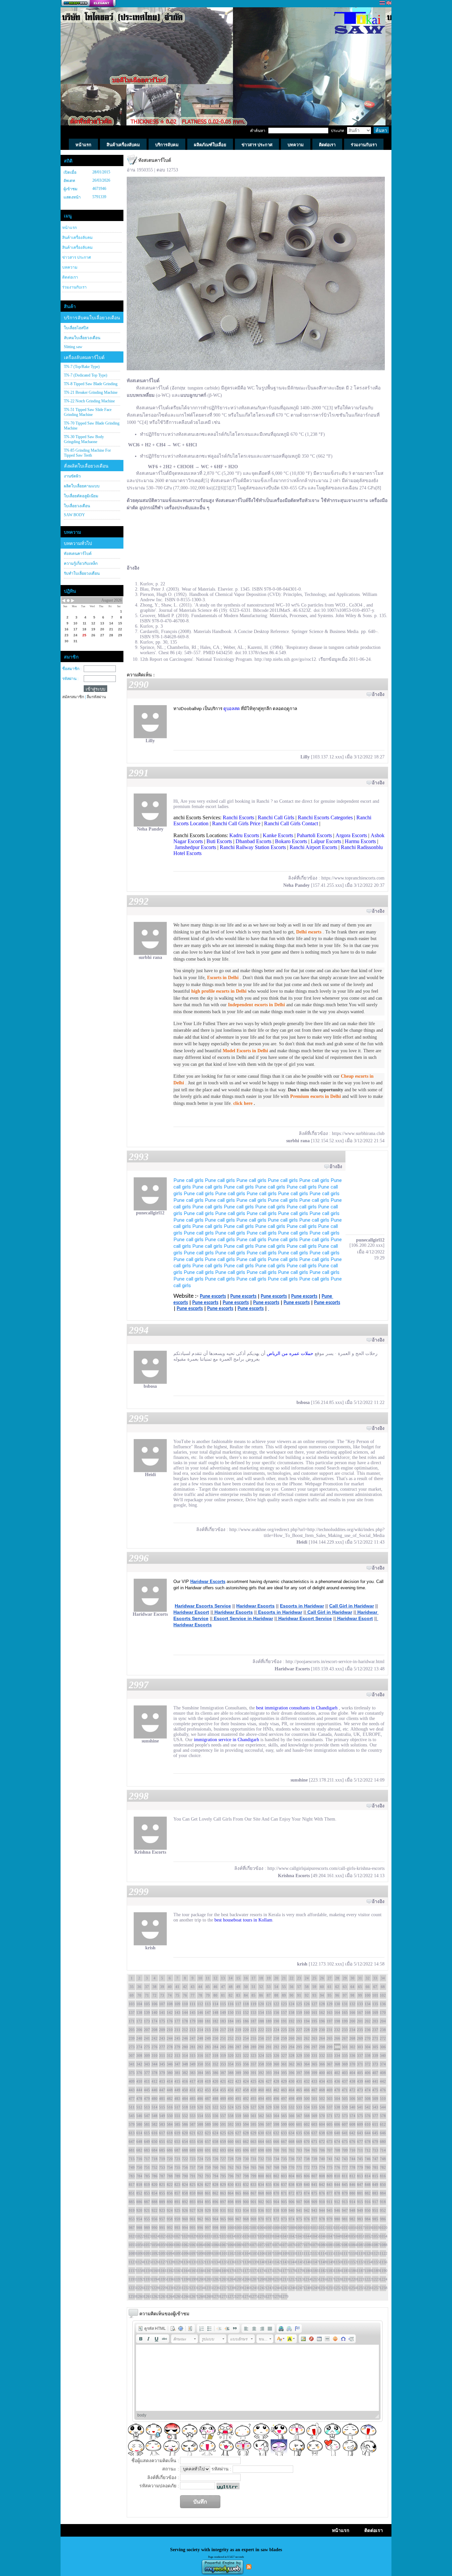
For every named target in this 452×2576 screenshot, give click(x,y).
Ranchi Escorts (238, 817)
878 (337, 2193)
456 (231, 2090)
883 (375, 2193)
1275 (253, 2296)
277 (162, 2047)
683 (147, 2150)
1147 (314, 2262)
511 (132, 2107)
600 (292, 2124)
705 (314, 2150)
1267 (193, 2296)
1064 (200, 2245)
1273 (238, 2296)
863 (223, 2193)
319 (223, 2056)
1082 (337, 2245)
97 (345, 1995)
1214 (307, 2279)
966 (231, 2219)
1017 (360, 2228)
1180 (307, 2271)
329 (299, 2056)
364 (307, 2064)
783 (132, 2176)
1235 (208, 2288)
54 (276, 1987)
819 (147, 2185)
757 (193, 2167)
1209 (269, 2279)
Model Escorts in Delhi (245, 1051)
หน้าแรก (69, 228)
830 (231, 2185)
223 (269, 2030)
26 (322, 1978)
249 (208, 2038)
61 (330, 1987)
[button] (152, 2328)
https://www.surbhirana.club (358, 1133)
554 (200, 2116)
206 (139, 2030)
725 (208, 2159)
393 (269, 2073)
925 (177, 2210)
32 (368, 1978)
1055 (132, 2245)
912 (337, 2202)
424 (246, 2081)
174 (155, 2021)
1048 (337, 2236)
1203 (223, 2279)
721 (177, 2159)
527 (253, 2107)
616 (155, 2133)
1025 (162, 2236)
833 (253, 2185)
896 (215, 2202)
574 (352, 2116)
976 (307, 2219)
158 (292, 2012)
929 (208, 2210)
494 (261, 2099)
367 (330, 2064)
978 (322, 2219)
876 (322, 2193)
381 (177, 2073)
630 (261, 2133)
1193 (147, 2279)
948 (352, 2210)
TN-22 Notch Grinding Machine (89, 401)
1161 (162, 2271)
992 (170, 2228)
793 (208, 2176)
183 (223, 2021)
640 (337, 2133)
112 (200, 2004)
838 (292, 2185)
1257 (375, 2288)
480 (155, 2099)
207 (147, 2030)
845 (345, 2185)
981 (345, 2219)
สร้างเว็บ (88, 4)
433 (314, 2081)
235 (360, 2030)
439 (360, 2081)
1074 (276, 2245)
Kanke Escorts (278, 835)
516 (170, 2107)
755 (177, 2167)
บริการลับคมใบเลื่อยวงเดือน (92, 318)
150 (231, 2012)
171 (132, 2021)
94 (322, 1995)
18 (261, 1978)
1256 (368, 2288)
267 (345, 2038)
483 (177, 2099)
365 (314, 2064)
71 (147, 1995)
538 (337, 2107)
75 (177, 1995)
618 (170, 2133)
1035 (238, 2236)
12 (215, 1978)
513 (147, 2107)
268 (352, 2038)
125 (299, 2004)
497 (284, 2099)
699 (269, 2150)
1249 (314, 2288)
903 (269, 2202)
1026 (170, 2236)
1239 (238, 2288)
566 (292, 2116)
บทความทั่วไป (78, 543)
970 (261, 2219)
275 (147, 2047)
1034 (231, 2236)
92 (307, 1995)
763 (238, 2167)
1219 (345, 2279)
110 (185, 2004)
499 (299, 2099)
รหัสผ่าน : (70, 679)
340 (383, 2056)
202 (368, 2021)
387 (223, 2073)
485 (193, 2099)
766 (261, 2167)
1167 (208, 2271)
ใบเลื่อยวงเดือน (77, 506)
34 (383, 1978)
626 (231, 2133)
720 (170, 2159)
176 (170, 2021)
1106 (261, 2253)
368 (337, 2064)
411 (147, 2081)
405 (360, 2073)
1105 (253, 2253)
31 (360, 1978)
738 (307, 2159)
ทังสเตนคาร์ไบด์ (78, 554)
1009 (299, 2228)
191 (284, 2021)
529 (269, 2107)
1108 (276, 2253)
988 (139, 2228)
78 (200, 1995)
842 (322, 2185)
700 (276, 2150)
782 (383, 2167)
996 (200, 2228)
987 (132, 2228)
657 (208, 2142)
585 (177, 2124)
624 (215, 2133)
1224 (383, 2279)
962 (200, 2219)
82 (231, 1995)
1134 (215, 2262)
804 (292, 2176)
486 (200, 2099)
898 (231, 2202)
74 (170, 1995)
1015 (345, 2228)
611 (375, 2124)
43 (193, 1987)
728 (231, 2159)
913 (345, 2202)
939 (284, 2210)
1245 (284, 2288)
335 (345, 2056)
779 (360, 2167)
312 (170, 2056)
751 (147, 2167)
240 (139, 2038)
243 (162, 2038)
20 (276, 1978)
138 (139, 2012)
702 (292, 2150)
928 (200, 2210)
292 (276, 2047)
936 (261, 2210)
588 (200, 2124)
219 (238, 2030)
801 (269, 2176)
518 (185, 2107)
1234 (200, 2288)
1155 (375, 2262)
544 (383, 2107)
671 (314, 2142)
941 (299, 2210)
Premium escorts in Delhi (316, 1096)
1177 (284, 2271)
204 (383, 2021)
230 (322, 2030)
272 (383, 2038)
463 (284, 2090)
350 (200, 2064)
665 (269, 2142)
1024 (155, 2236)
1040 (276, 2236)
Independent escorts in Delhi (256, 1005)
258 (276, 2038)
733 (269, 2159)
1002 (246, 2228)
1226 (139, 2288)
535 (314, 2107)
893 (193, 2202)
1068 (231, 2245)
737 (299, 2159)
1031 (208, 2236)
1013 (330, 2228)
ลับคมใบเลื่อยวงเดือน (82, 338)
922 (155, 2210)
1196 (170, 2279)
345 (162, 2064)
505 (345, 2099)
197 (330, 2021)
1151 (345, 2262)
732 (261, 2159)
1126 (155, 2262)
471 (345, 2090)
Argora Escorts (351, 835)
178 (185, 2021)
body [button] (142, 2415)
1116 (337, 2253)
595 (253, 2124)
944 (322, 2210)
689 (193, 2150)
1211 (284, 2279)
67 (375, 1987)
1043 (299, 2236)
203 (375, 2021)
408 (383, 2073)
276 (155, 2047)
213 (193, 2030)
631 (269, 2133)
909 (314, 2202)
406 (368, 2073)
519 (193, 2107)
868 (261, 2193)
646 (383, 2133)
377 (147, 2073)
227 (299, 2030)
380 (170, 2073)
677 (360, 2142)
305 (375, 2047)
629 (253, 2133)
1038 (261, 2236)
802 (276, 2176)
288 (246, 2047)
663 (253, 2142)
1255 (360, 2288)
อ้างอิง (378, 694)
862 (215, 2193)
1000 (231, 2228)
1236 (215, 2288)
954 (139, 2219)
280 (185, 2047)
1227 (147, 2288)
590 (215, 2124)
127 (314, 2004)
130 (337, 2004)
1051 (360, 2236)
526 (246, 2107)
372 (368, 2064)
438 (352, 2081)
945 (330, 2210)
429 (284, 2081)
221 (253, 2030)
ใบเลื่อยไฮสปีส (76, 328)
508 (368, 2099)
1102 (231, 2253)
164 (337, 2012)
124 (292, 2004)
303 (360, 2047)
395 (284, 2073)
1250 (322, 2288)
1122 (383, 2253)
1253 (345, 2288)
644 (368, 2133)
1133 (208, 2262)
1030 (200, 2236)
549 (162, 2116)
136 (383, 2004)
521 (208, 2107)
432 (307, 2081)
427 (269, 2081)
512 (139, 2107)
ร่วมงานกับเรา (74, 287)
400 (322, 2073)
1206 (246, 2279)
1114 (322, 2253)
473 (360, 2090)
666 (276, 2142)
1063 (193, 2245)
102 (383, 1995)
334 (337, 2056)
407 (375, 2073)
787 (162, 2176)
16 (246, 1978)
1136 (231, 2262)
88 (276, 1995)
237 (375, 2030)
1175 (269, 2271)
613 (132, 2133)
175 (162, 2021)
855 (162, 2193)
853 (147, 2193)
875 (314, 2193)
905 (284, 2202)
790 (185, 2176)
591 (223, 2124)
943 (314, 2210)
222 (261, 2030)
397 (299, 2073)
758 (200, 2167)
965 (223, 2219)
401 (330, 2073)
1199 (193, 2279)
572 (337, 2116)
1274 (246, 2296)
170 (383, 2012)
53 (269, 1987)
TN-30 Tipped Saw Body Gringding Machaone (84, 439)
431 (299, 2081)
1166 (200, 2271)
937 (269, 2210)
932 (231, 2210)
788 (170, 2176)
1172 (246, 2271)
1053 (375, 2236)
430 (292, 2081)
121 (269, 2004)
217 (223, 2030)
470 (337, 2090)
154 (261, 2012)
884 (383, 2193)
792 (200, 2176)
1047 (330, 2236)
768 (276, 2167)
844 (337, 2185)
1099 (208, 2253)
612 (383, 2124)
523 (223, 2107)
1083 (345, 2245)
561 (253, 2116)
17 (253, 1978)
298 (322, 2047)
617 (162, 2133)
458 (246, 2090)
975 (299, 2219)
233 (345, 2030)
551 (177, 2116)
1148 (322, 2262)
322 (246, 2056)
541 (360, 2107)
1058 (155, 2245)
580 (139, 2124)
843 (330, 2185)
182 (215, 2021)
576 (368, 2116)
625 (223, 2133)
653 (177, 2142)
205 (132, 2030)
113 (208, 2004)
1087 (375, 2245)
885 (132, 2202)
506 (352, 2099)
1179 (299, 2271)
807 (314, 2176)
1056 (139, 2245)
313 (177, 2056)
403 (345, 2073)
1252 (337, 2288)
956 (155, 2219)
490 (231, 2099)
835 (269, 2185)
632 (276, 2133)
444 (139, 2090)
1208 (261, 2279)
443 (132, 2090)
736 (292, 2159)
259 (284, 2038)
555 (208, 2116)
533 (299, 2107)
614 (139, 2133)
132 (352, 2004)
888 (155, 2202)
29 (345, 1978)
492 (246, 2099)
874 (307, 2193)
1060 (170, 2245)
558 (231, 2116)
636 (307, 2133)
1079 (314, 2245)
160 (307, 2012)
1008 (292, 2228)
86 (261, 1995)
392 (261, 2073)
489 (223, 2099)
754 (170, 2167)
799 (253, 2176)
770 (292, 2167)
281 (193, 2047)
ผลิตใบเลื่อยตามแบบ (82, 486)
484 (185, 2099)
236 (368, 2030)
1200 (200, 2279)
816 (383, 2176)
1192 (139, 2279)
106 (155, 2004)
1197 (177, 2279)
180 (200, 2021)
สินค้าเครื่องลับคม (77, 238)
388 (231, 2073)
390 (246, 2073)
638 (322, 2133)
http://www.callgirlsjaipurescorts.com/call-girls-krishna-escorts (326, 1868)
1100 (215, 2253)
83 (238, 1995)
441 (375, 2081)
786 (155, 2176)
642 (352, 2133)
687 (177, 2150)
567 (299, 2116)
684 (155, 2150)
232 (337, 2030)
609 (360, 2124)
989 (147, 2228)
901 (253, 2202)
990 (155, 2228)
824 (185, 2185)
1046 (322, 2236)
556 (215, 2116)
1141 (269, 2262)
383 (193, 2073)
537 (330, 2107)
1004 (261, 2228)
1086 (368, 2245)
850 (383, 2185)
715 (132, 2159)
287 (238, 2047)
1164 (185, 2271)
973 (284, 2219)
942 (307, 2210)
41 (177, 1987)
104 (139, 2004)
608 (352, 2124)
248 (200, 2038)
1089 (132, 2253)
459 (253, 2090)
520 (200, 2107)
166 (352, 2012)
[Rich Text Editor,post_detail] (258, 2378)
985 (375, 2219)
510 (383, 2099)
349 (193, 2064)
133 (360, 2004)
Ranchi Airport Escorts (313, 847)
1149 (330, 2262)
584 (170, 2124)
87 (269, 1995)
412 (155, 2081)
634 (292, 2133)
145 (193, 2012)
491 (238, 2099)
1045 (314, 2236)
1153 (360, 2262)
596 (261, 2124)
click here (243, 1103)
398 (307, 2073)
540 (352, 2107)
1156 (383, 2262)
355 (238, 2064)
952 (383, 2210)
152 (246, 2012)
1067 (223, 2245)
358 (261, 2064)
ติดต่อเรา (70, 277)
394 (276, 2073)
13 (223, 1978)
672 (322, 2142)
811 (345, 2176)
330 (307, 2056)
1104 (246, 2253)
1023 (147, 2236)
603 (314, 2124)
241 (147, 2038)
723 (193, 2159)
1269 (208, 2296)
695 (238, 2150)
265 (330, 2038)
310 (155, 2056)
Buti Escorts (219, 841)
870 (276, 2193)
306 (383, 2047)
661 (238, 2142)
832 (246, 2185)
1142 (276, 2262)
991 (162, 2228)
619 (177, 2133)
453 (208, 2090)
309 (147, 2056)
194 (307, 2021)
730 (246, 2159)
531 (284, 2107)
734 (276, 2159)
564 (276, 2116)
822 (170, 2185)
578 (383, 2116)
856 (170, 2193)
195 (314, 2021)
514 (155, 2107)
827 (208, 2185)
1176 (276, 2271)
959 (177, 2219)
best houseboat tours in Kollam (243, 1920)
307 (132, 2056)
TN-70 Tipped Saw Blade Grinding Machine (92, 426)
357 (253, 2064)
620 (185, 2133)
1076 (292, 2245)
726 (215, 2159)
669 (299, 2142)
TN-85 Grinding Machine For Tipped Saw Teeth (87, 453)
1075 (284, 2245)
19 (269, 1978)
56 (292, 1987)
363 (299, 2064)
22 (292, 1978)
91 (299, 1995)
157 (284, 2012)
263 (314, 2038)
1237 (223, 2288)
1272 (231, 2296)
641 (345, 2133)
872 (292, 2193)
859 (193, 2193)
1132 (200, 2262)
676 (352, 2142)
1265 (177, 2296)
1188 (368, 2271)
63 (345, 1987)
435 (330, 2081)
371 (360, 2064)
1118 (352, 2253)
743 (345, 2159)
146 (200, 2012)
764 (246, 2167)
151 (238, 2012)
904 (276, 2202)
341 (132, 2064)
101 (375, 1995)
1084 (352, 2245)
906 (292, 2202)
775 (330, 2167)
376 (139, 2073)
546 (139, 2116)
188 (261, 2021)
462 (276, 2090)
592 (231, 2124)
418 (200, 2081)
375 (132, 2073)
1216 (322, 2279)
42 (185, 1987)
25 (314, 1978)
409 (132, 2081)
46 (215, 1987)
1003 (253, 2228)
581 (147, 2124)
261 (299, 2038)
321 (238, 2056)
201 (360, 2021)
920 (139, 2210)
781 (375, 2167)
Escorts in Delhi (223, 978)
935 (253, 2210)
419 (208, 2081)
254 (246, 2038)
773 (314, 2167)
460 (261, 2090)
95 (330, 1995)
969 (253, 2219)
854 (155, 2193)
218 (231, 2030)
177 (177, 2021)
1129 (177, 2262)
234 (352, 2030)
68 (383, 1987)
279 (177, 2047)
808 (322, 2176)
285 (223, 2047)
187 (253, 2021)
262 (307, 2038)
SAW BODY (74, 515)
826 (200, 2185)
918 (383, 2202)
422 (231, 2081)
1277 (269, 2296)
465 (299, 2090)
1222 (368, 2279)
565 (284, 2116)
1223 (375, 2279)
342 (139, 2064)
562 (261, 2116)
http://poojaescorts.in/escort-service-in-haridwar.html (335, 1662)
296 (307, 2047)
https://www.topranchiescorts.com (353, 878)
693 (223, 2150)
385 (208, 2073)
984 (368, 2219)
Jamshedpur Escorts (195, 847)
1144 (292, 2262)
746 (368, 2159)
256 (261, 2038)
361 (284, 2064)
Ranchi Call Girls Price (236, 823)
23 (299, 1978)
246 (185, 2038)
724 (200, 2159)
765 (253, 2167)
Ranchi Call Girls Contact (291, 823)
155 (269, 2012)
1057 (147, 2245)
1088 (383, 2245)
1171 (238, 2271)
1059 (162, 2245)
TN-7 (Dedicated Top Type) (86, 375)
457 (238, 2090)
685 (162, 2150)
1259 (132, 2296)
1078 (307, 2245)
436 (337, 2081)
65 (360, 1987)
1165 (193, 2271)
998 (215, 2228)
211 (177, 2030)
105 (147, 2004)
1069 (238, 2245)
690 (200, 2150)
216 (215, 2030)
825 (193, 2185)
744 (352, 2159)
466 (307, 2090)
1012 (322, 2228)
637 (314, 2133)
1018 (368, 2228)
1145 (299, 2262)
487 (208, 2099)
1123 (132, 2262)
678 (368, 2142)
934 (246, 2210)
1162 (170, 2271)
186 (246, 2021)
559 (238, 2116)
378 (155, 2073)
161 (314, 2012)
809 (330, 2176)
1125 (147, 2262)
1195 (162, 2279)
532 (292, 2107)
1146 (307, 2262)
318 (215, 2056)
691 (208, 2150)
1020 (383, 2228)
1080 (322, 2245)
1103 (238, 2253)
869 (269, 2193)
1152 (352, 2262)
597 (269, 2124)
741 (330, 2159)
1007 (284, 2228)
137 (132, 2012)
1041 (284, 2236)
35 (132, 1987)
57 (299, 1987)
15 (238, 1978)
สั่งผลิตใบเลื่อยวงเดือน (86, 466)
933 (238, 2210)
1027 (177, 2236)
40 (170, 1987)
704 (307, 2150)
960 (185, 2219)
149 (223, 2012)
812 (352, 2176)
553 (193, 2116)
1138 (246, 2262)
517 (177, 2107)
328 (292, 2056)
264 (322, 2038)
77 (193, 1995)
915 (360, 2202)
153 (253, 2012)
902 (261, 2202)
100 (368, 1995)
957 (162, 2219)
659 (223, 2142)
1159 (147, 2271)
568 (307, 2116)
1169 (223, 2271)
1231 (177, 2288)
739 (314, 2159)
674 (337, 2142)
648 (139, 2142)
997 (208, 2228)
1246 (292, 2288)
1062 (185, 2245)
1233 (193, 2288)
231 (330, 2030)
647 (132, 2142)
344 (155, 2064)
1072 (261, 2245)
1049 (345, 2236)
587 (193, 2124)
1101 (223, 2253)
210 (170, 2030)
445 (147, 2090)
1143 (284, 2262)
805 (299, 2176)
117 (238, 2004)
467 (314, 2090)
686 (170, 2150)
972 (276, 2219)
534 (307, 2107)
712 (368, 2150)
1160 (155, 2271)
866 (246, 2193)
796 (231, 2176)
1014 (337, 2228)
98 (352, 1995)
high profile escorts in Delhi (219, 991)
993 (177, 2228)
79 (208, 1995)
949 (360, 2210)
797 (238, 2176)
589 (208, 2124)
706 (322, 2150)
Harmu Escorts (360, 841)
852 (139, 2193)
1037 (253, 2236)
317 (208, 2056)
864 (231, 2193)
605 (330, 2124)
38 (155, 1987)
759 (208, 2167)
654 (185, 2142)
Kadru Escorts (244, 835)
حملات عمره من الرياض (290, 1354)
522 (215, 2107)
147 (208, 2012)
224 (276, 2030)
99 (360, 1995)
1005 (269, 2228)
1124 (139, 2262)
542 (368, 2107)
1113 (314, 2253)
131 (345, 2004)
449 (177, 2090)
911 (330, 2202)
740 (322, 2159)
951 (375, 2210)
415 (177, 2081)
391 (253, 2073)
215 (208, 2030)
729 (238, 2159)
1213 (299, 2279)
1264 (170, 2296)
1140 (261, 2262)
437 (345, 2081)
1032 (215, 2236)
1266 (185, 2296)
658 (215, 2142)
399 (314, 2073)
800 (261, 2176)
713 (375, 2150)
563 (269, 2116)
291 (269, 2047)
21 (284, 1978)
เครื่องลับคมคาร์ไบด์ (84, 358)
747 (375, 2159)
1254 (352, 2288)
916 (368, 2202)
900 (246, 2202)
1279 (284, 2296)
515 (162, 2107)
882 (368, 2193)
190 (276, 2021)
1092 (155, 2253)
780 (368, 2167)
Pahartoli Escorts (314, 835)
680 (383, 2142)
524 (231, 2107)
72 (155, 1995)
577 (375, 2116)
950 (368, 2210)
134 (368, 2004)
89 (284, 1995)
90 (292, 1995)
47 (223, 1987)
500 (307, 2099)
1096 (185, 2253)
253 (238, 2038)
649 (147, 2142)
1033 (223, 2236)
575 (360, 2116)
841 (314, 2185)
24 (307, 1978)
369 (345, 2064)
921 (147, 2210)
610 (368, 2124)
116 (231, 2004)
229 (314, 2030)
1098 (200, 2253)
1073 (269, 2245)
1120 (368, 2253)
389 (238, 2073)
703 (299, 2150)
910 (322, 2202)
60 (322, 1987)
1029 (193, 2236)
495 (269, 2099)
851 (132, 2193)
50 (246, 1987)
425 (253, 2081)
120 (261, 2004)
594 (246, 2124)
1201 (208, 2279)
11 (208, 1978)
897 (223, 2202)
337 (360, 2056)
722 (185, 2159)
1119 (360, 2253)
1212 (292, 2279)
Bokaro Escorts (291, 841)
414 (170, 2081)
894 (200, 2202)
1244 (276, 2288)
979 (330, 2219)
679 (375, 2142)
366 (322, 2064)
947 (345, 2210)
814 (368, 2176)
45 (208, 1987)
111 (193, 2004)
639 (330, 2133)
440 (368, 2081)
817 (132, 2185)
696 (246, 2150)
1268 (200, 2296)
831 (238, 2185)
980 (337, 2219)
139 (147, 2012)
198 (337, 2021)
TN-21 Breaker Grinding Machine (91, 392)
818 (139, 2185)
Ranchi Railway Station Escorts (253, 847)
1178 (292, 2271)
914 (352, 2202)
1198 (185, 2279)
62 (337, 1987)
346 (170, 2064)
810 (337, 2176)
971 (269, 2219)
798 (246, 2176)
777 (345, 2167)
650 (155, 2142)
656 (200, 2142)
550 (170, 2116)
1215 (314, 2279)
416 (185, 2081)
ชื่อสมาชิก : (72, 669)
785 (147, 2176)
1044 (307, 2236)
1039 (269, 2236)
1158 (139, 2271)
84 (246, 1995)
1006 (276, 2228)
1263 (162, 2296)
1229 (162, 2288)
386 (215, 2073)
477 (132, 2099)
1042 (292, 2236)
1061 (177, 2245)
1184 (337, 2271)
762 (231, 2167)
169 (375, 2012)
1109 (284, 2253)
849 (375, 2185)
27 (330, 1978)
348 (185, 2064)
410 (139, 2081)
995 (193, 2228)
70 (139, 1995)
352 (215, 2064)
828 (215, 2185)
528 (261, 2107)
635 (299, 2133)
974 (292, 2219)
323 (253, 2056)
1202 (215, 2279)
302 (352, 2047)
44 (200, 1987)
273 (132, 2047)
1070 (246, 2245)
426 (261, 2081)
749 (132, 2167)
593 (238, 2124)
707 (330, 2150)
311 (162, 2056)
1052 (368, 2236)
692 (215, 2150)
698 (261, 2150)
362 (292, 2064)
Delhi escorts (309, 932)
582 (155, 2124)
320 (231, 2056)
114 (215, 2004)
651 (162, 2142)
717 (147, 2159)
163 (330, 2012)
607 (345, 2124)
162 (322, 2012)
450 (185, 2090)
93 (314, 1995)
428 (276, 2081)
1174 (261, 2271)
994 (185, 2228)
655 (193, 2142)
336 (352, 2056)
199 (345, 2021)
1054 (383, 2236)
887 (147, 2202)
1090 (139, 2253)
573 (345, 2116)
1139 (253, 2262)
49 (238, 1987)
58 (307, 1987)
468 (322, 2090)
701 (284, 2150)
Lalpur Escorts (326, 841)
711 (360, 2150)
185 (238, 2021)
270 (368, 2038)
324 (261, 2056)
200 (352, 2021)
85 (253, 1995)
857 (177, 2193)
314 (185, 2056)
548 (155, 2116)
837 (284, 2185)
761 (223, 2167)
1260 (139, 2296)
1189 (375, 2271)
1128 (170, 2262)
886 (139, 2202)
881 (360, 2193)
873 (299, 2193)
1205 (238, 2279)
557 (223, 2116)
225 (284, 2030)
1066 (215, 2245)
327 (284, 2056)
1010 (307, 2228)
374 (383, 2064)
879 (345, 2193)
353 (223, 2064)
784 (139, 2176)
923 (162, 2210)
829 (223, 2185)
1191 (132, 2279)
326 (276, 2056)
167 (360, 2012)
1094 (170, 2253)
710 (352, 2150)
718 (155, 2159)
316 (200, 2056)
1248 (307, 2288)
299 (330, 2047)
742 (337, 2159)
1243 (269, 2288)
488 (215, 2099)
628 (246, 2133)
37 (147, 1987)
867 (253, 2193)
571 (330, 2116)
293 (284, 2047)
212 (185, 2030)
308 (139, 2056)
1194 (155, 2279)
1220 (352, 2279)
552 (185, 2116)
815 (375, 2176)
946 (337, 2210)
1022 (139, 2236)
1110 (292, 2253)
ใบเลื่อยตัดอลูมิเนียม (81, 496)
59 (314, 1987)
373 (375, 2064)
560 (246, 2116)
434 (322, 2081)
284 (215, 2047)
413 (162, 2081)
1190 (383, 2271)
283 (208, 2047)
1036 (246, 2236)
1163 (177, 2271)
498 (292, 2099)
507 (360, 2099)
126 (307, 2004)
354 (231, 2064)
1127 (162, 2262)
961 (193, 2219)
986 (383, 2219)
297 (314, 2047)
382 (185, 2073)
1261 (147, 2296)
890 (170, 2202)
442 (383, 2081)
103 (132, 2004)
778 (352, 2167)
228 (307, 2030)
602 (307, 2124)
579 (132, 2124)
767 (269, 2167)
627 (238, 2133)
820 (155, 2185)
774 (322, 2167)
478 (139, 2099)
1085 (360, 2245)
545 (132, 2116)
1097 (193, 2253)
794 (215, 2176)
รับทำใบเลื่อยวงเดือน (82, 573)
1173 (253, 2271)
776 (337, 2167)
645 (375, 2133)
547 (147, 2116)
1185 (345, 2271)
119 (253, 2004)
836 (276, 2185)
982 (352, 2219)
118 (246, 2004)
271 (375, 2038)
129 (330, 2004)
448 (170, 2090)
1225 (132, 2288)
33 (375, 1978)
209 (162, 2030)
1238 (231, 2288)
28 (337, 1978)
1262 (155, 2296)
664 (261, 2142)
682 (139, 2150)
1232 (185, 2288)
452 (200, 2090)
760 (215, 2167)
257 (269, 2038)
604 (322, 2124)
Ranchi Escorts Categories (325, 817)
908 (307, 2202)
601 (299, 2124)
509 (375, 2099)
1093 (162, 2253)
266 (337, 2038)
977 (314, 2219)
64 (352, 1987)
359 (269, 2064)
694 (231, 2150)
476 (383, 2090)
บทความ (70, 267)
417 (193, 2081)
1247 (299, 2288)
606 (337, 2124)
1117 (345, 2253)
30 (352, 1978)
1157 (132, 2271)
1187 (360, 2271)
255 (253, 2038)
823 (177, 2185)
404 (352, 2073)
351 (208, 2064)
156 (276, 2012)
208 (155, 2030)
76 (185, 1995)
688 (185, 2150)
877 (330, 2193)
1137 (238, 2262)
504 (337, 2099)
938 (276, 2210)
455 (223, 2090)
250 (215, 2038)
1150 (337, 2262)
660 (231, 2142)
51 (253, 1987)
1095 (177, 2253)
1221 (360, 2279)
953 (132, 2219)
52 (261, 1987)
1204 (231, 2279)
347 (177, 2064)
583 (162, 2124)
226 (292, 2030)
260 (292, 2038)
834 (261, 2185)
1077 (299, 2245)
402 (337, 2073)
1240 (246, 2288)
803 (284, 2176)
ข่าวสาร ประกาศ (77, 257)
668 (292, 2142)
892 (185, 2202)
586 (185, 2124)
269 (360, 2038)
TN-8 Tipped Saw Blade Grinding (91, 384)
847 (360, 2185)
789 (177, 2176)
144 (185, 2012)
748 (383, 2159)
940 (292, 2210)
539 (345, 2107)
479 (147, 2099)
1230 (170, 2288)
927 (193, 2210)
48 (231, 1987)
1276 (261, 2296)
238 (383, 2030)
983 (360, 2219)
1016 (352, 2228)
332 (322, 2056)
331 (314, 2056)
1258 (383, 2288)
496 (276, 2099)
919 (132, 2210)
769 (284, 2167)
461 (269, 2090)
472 (352, 2090)
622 (200, 2133)
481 (162, 2099)
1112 (307, 2253)
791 (193, 2176)
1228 (155, 2288)
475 (375, 2090)
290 (261, 2047)
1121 (375, 2253)
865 (238, 2193)
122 (276, 2004)
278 (170, 2047)
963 (208, 2219)
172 (139, 2021)
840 (307, 2185)
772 (307, 2167)
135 (375, 2004)
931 (223, 2210)
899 (238, 2202)
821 (162, 2185)
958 (170, 2219)
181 (208, 2021)
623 (208, 2133)
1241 (253, 2288)
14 (231, 1978)
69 (132, 1995)
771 (299, 2167)
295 (299, 2047)
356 (246, 2064)
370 (352, 2064)
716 (139, 2159)
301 (345, 2047)
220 (246, 2030)
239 (132, 2038)
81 (223, 1995)
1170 (231, 2271)
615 (147, 2133)
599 (284, 2124)
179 (193, 2021)
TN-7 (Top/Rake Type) (82, 367)
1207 (253, 2279)
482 (170, 2099)
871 (284, 2193)
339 (375, 2056)
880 (352, 2193)
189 (269, 2021)
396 (292, 2073)
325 (269, 2056)
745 (360, 2159)
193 (299, 2021)
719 (162, 2159)
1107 (269, 2253)
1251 (330, 2288)
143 (177, 2012)
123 (284, 2004)
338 (368, 2056)
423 (238, 2081)
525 (238, 2107)
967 (238, 2219)
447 (162, 2090)
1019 (375, 2228)
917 (375, 2202)
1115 (330, 2253)
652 (170, 2142)
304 (368, 2047)
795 (223, 2176)
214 (200, 2030)
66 (368, 1987)
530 (276, 2107)
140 (155, 2012)
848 (368, 2185)
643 (360, 2133)
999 (223, 2228)
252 (231, 2038)
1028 (185, 2236)
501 (314, 2099)
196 (322, 2021)
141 (162, 2012)
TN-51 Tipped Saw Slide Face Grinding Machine (88, 412)
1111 (299, 2253)
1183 (330, 2271)
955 (147, 2219)
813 (360, 2176)
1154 (368, 2262)
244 (170, 2038)
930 (215, 2210)
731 (253, 2159)
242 (155, 2038)
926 (185, 2210)
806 (307, 2176)
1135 (223, 2262)
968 (246, 2219)
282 (200, 2047)
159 (299, 2012)
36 (139, 1987)
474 (368, 2090)
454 (215, 2090)
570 (322, 2116)
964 (215, 2219)
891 (177, 2202)
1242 (261, 2288)
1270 (215, 2296)
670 (307, 2142)
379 (162, 2073)
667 (284, 2142)
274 (139, 2047)
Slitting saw (73, 347)
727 (223, 2159)
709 (345, 2150)
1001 (238, 2228)
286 (231, 2047)
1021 (132, 2236)
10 (200, 1978)
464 (292, 2090)
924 (170, 2210)
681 (132, 2150)
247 (193, 2038)
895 (208, 2202)
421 (223, 2081)
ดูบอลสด (232, 709)
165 (345, 2012)
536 (322, 2107)
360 (276, 2064)
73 (162, 1995)
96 (337, 1995)
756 (185, 2167)
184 (231, 2021)
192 (292, 2021)
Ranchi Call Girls (276, 817)
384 (200, 2073)
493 (253, 2099)
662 (246, 2142)
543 (375, 2107)
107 (162, 2004)
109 (177, 2004)
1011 (314, 2228)
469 (330, 2090)
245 (177, 2038)
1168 (215, 2271)
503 (330, 2099)
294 (292, 2047)
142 (170, 2012)
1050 (352, 2236)
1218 (337, 2279)
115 (223, 2004)
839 (299, 2185)
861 (208, 2193)
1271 (223, 2296)
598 (276, 2124)
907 (299, 2202)
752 (155, 2167)
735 (284, 2159)
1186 (352, 2271)
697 (253, 2150)
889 (162, 2202)
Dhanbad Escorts (253, 841)
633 (284, 2133)
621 (193, 2133)
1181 (314, 2271)
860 (200, 2193)
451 (193, 2090)
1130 (185, 2262)
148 (215, 2012)
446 (155, 2090)
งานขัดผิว (72, 476)
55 (284, 1987)
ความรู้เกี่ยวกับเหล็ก (81, 564)
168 (368, 2012)
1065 (208, 2245)
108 (170, 2004)
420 (215, 2081)
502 (322, 2099)
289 (253, 2047)
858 (185, 2193)
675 (345, 2142)
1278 (276, 2296)
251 (223, 2038)
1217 (330, 2279)
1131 (193, 2262)
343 (147, 2064)
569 (314, 2116)
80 (215, 1995)
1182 (322, 2271)
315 (193, 2056)
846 (352, 2185)
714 (383, 2150)
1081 (330, 2245)
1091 (147, 2253)
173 (147, 2021)
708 (337, 2150)
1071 (253, 2245)
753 (162, 2167)
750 (139, 2167)
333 (330, 2056)
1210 (276, 2279)
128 (322, 2004)
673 (330, 2142)
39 (162, 1987)
